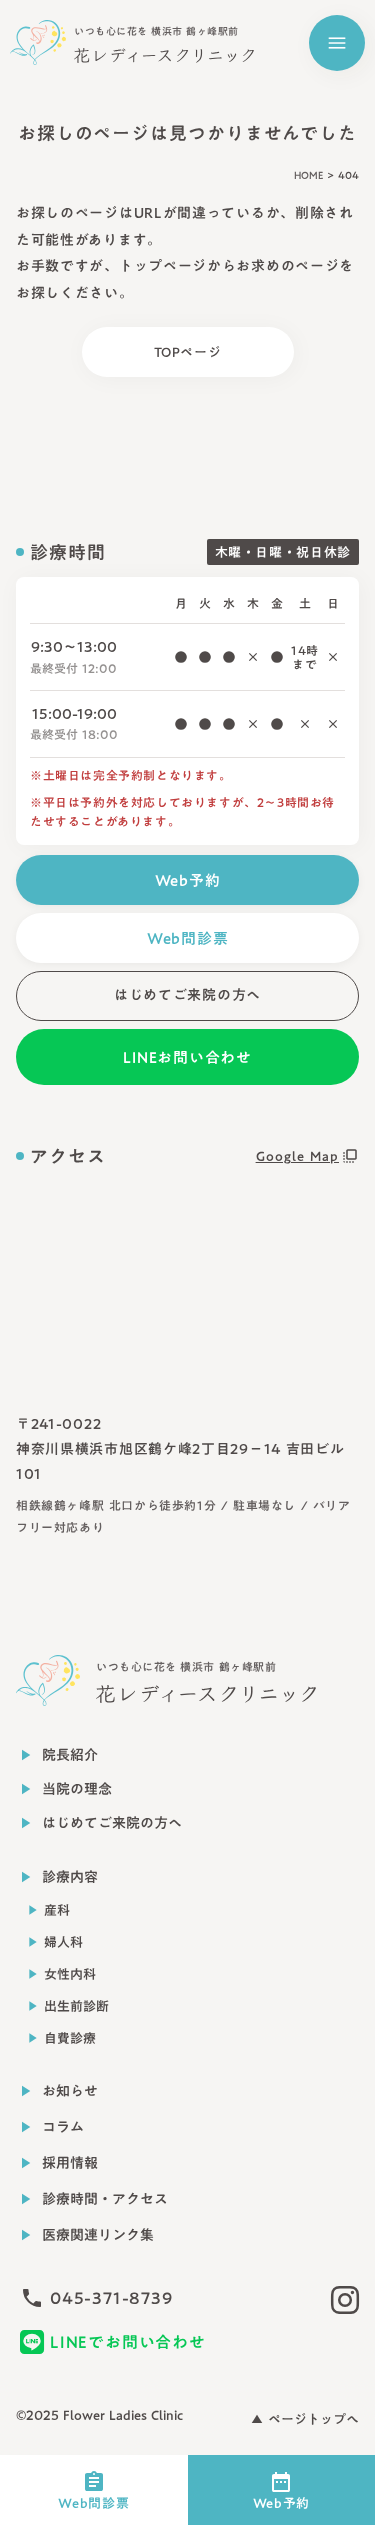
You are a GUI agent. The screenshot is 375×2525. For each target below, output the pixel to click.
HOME (308, 175)
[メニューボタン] (337, 43)
